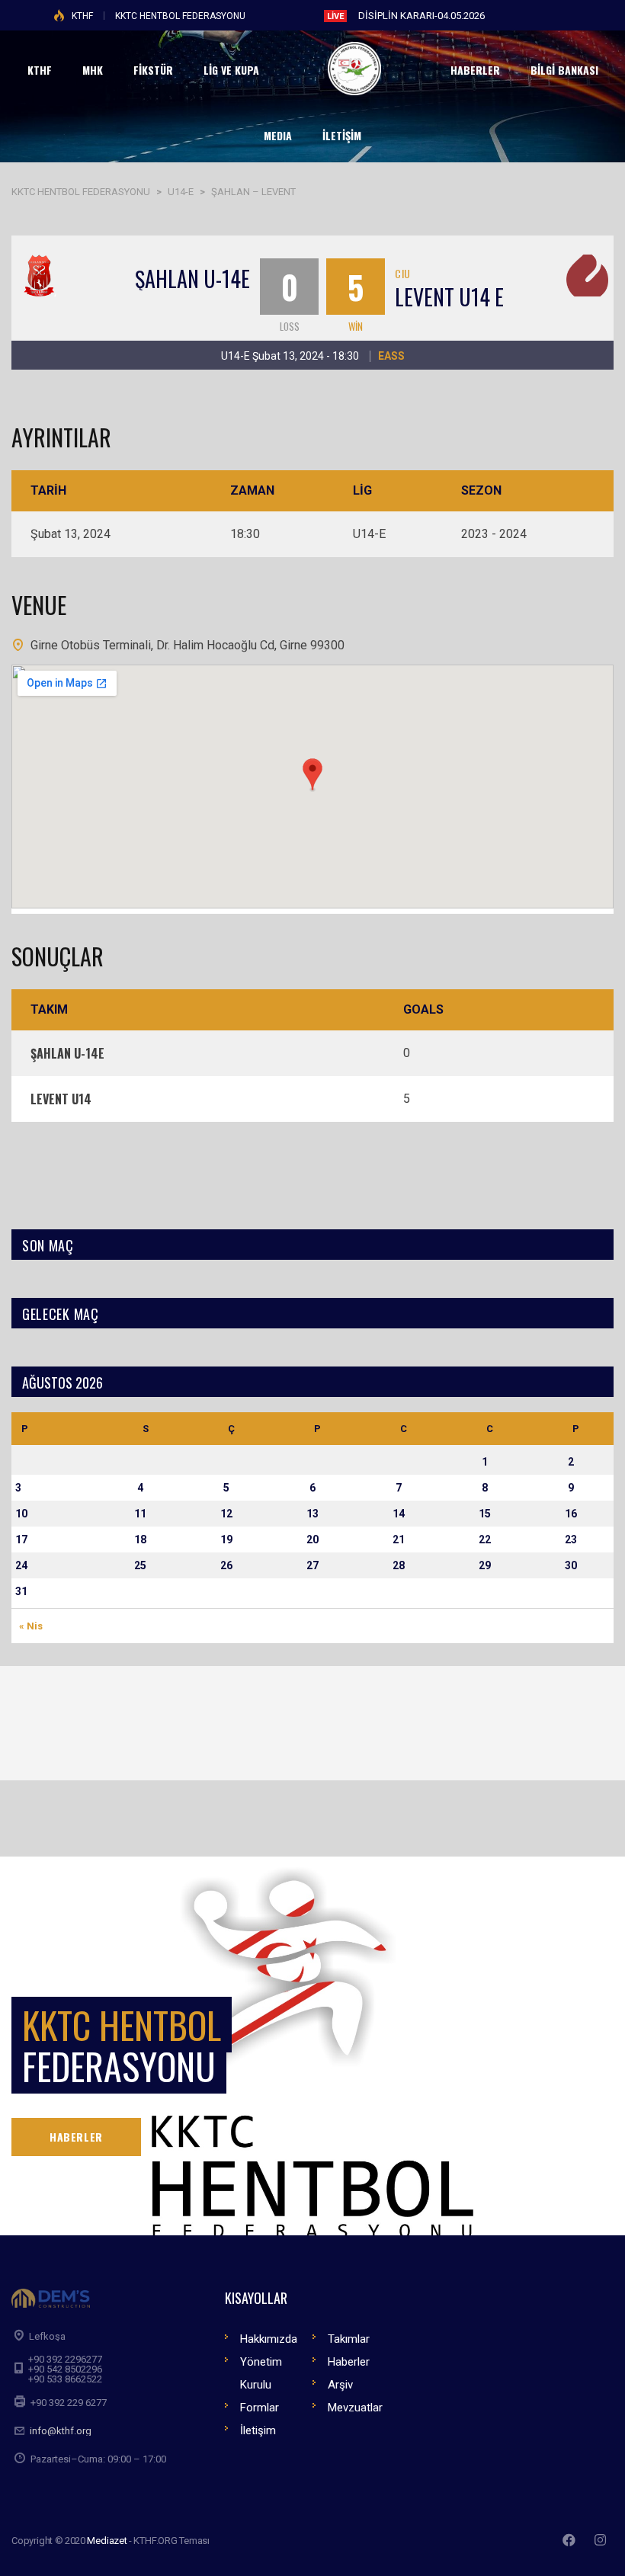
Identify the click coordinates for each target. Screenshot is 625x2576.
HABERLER (76, 2137)
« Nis (31, 1626)
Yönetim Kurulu (261, 2373)
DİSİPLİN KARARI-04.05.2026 (421, 16)
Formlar (260, 2408)
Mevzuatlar (355, 2408)
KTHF (82, 16)
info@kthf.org (61, 2431)
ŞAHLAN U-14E (192, 279)
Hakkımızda (269, 2339)
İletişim (258, 2430)
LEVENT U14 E (449, 297)
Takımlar (349, 2339)
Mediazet (107, 2541)
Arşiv (340, 2385)
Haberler (349, 2362)
